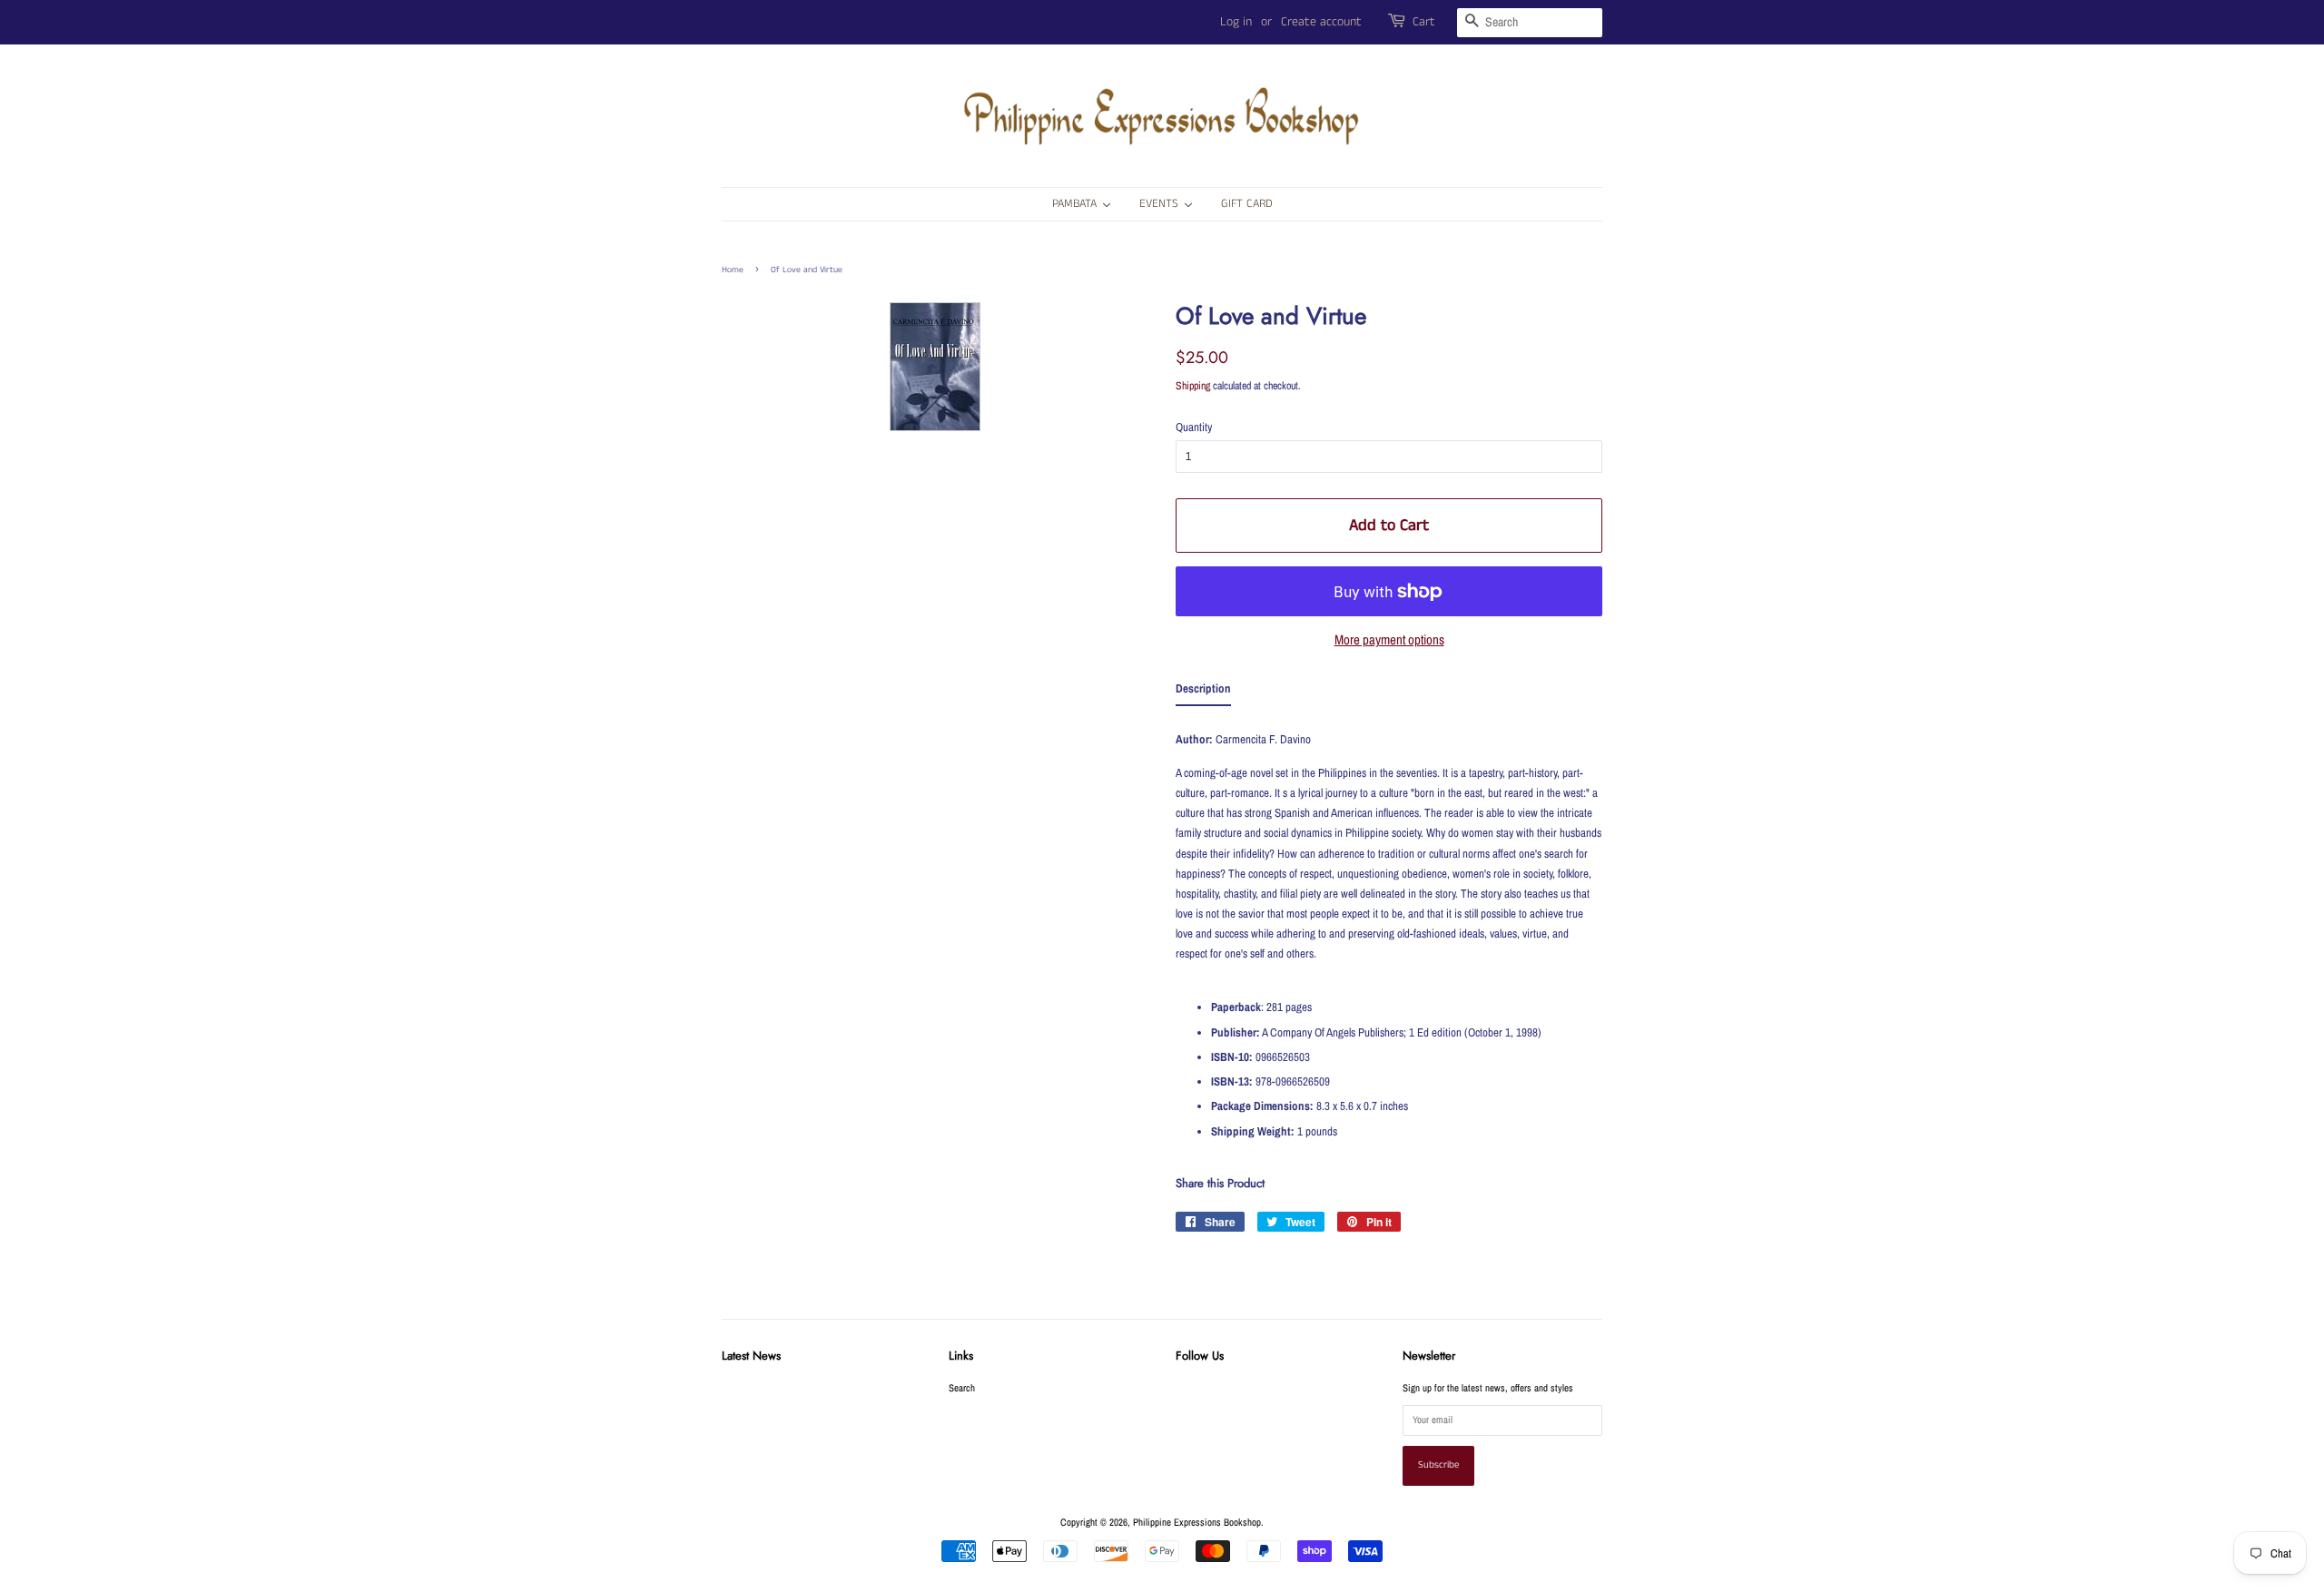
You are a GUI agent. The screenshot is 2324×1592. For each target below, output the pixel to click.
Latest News (751, 1356)
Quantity (1194, 427)
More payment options (1389, 639)
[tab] (1203, 693)
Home (733, 270)
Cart (1424, 22)
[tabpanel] (1389, 933)
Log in (1236, 22)
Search (962, 1388)
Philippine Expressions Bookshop (1197, 1522)
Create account (1321, 22)
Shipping (1193, 386)
